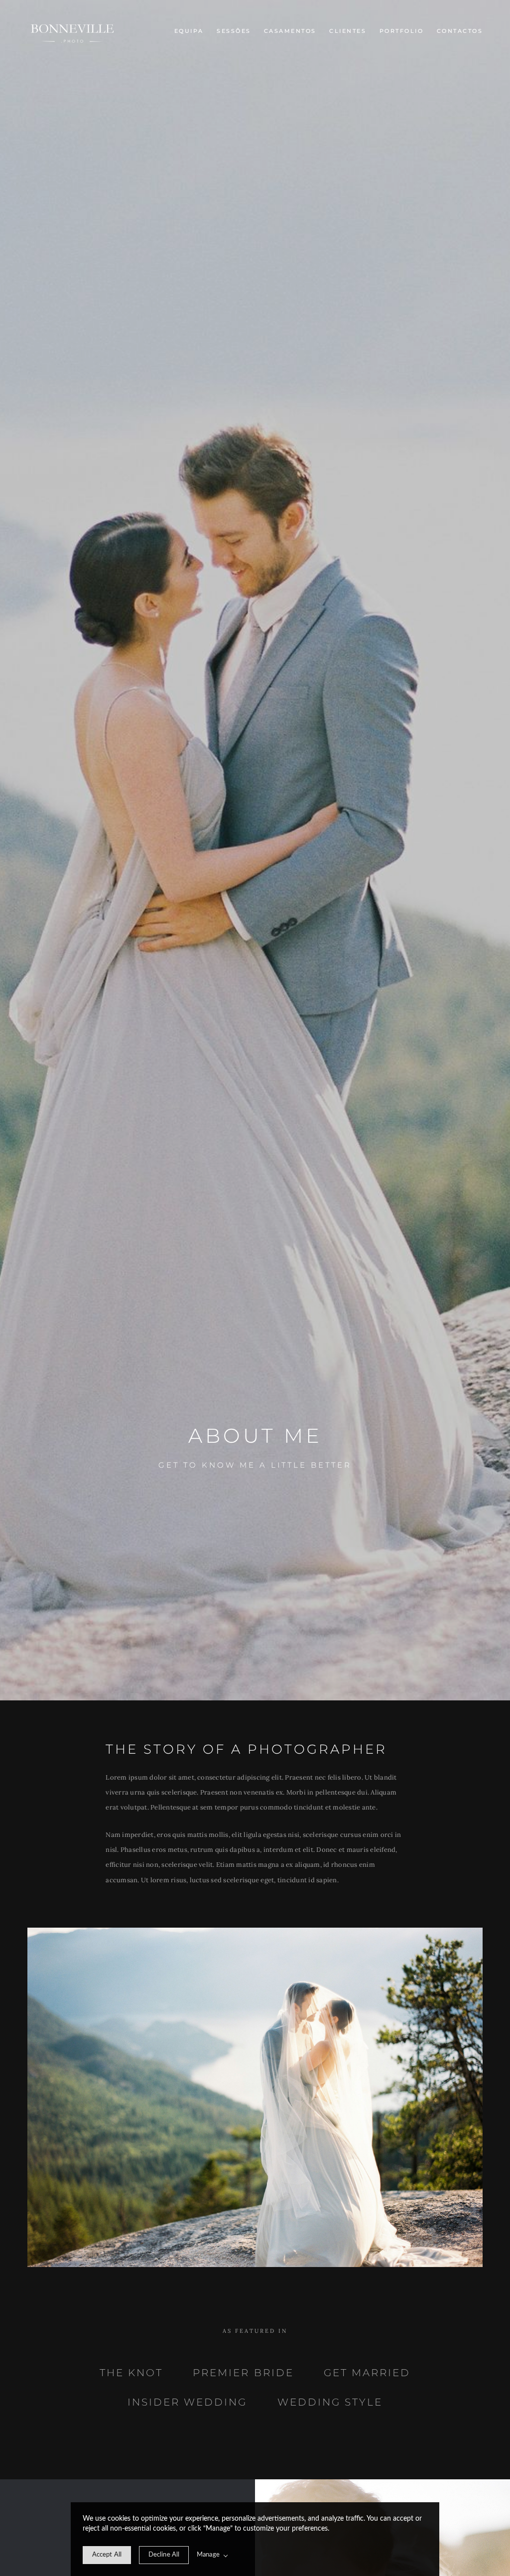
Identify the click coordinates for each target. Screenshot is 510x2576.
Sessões (234, 31)
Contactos (460, 31)
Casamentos (290, 31)
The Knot (131, 2373)
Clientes (348, 31)
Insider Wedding (187, 2402)
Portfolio (402, 31)
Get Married (367, 2373)
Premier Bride (243, 2373)
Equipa (189, 31)
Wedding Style (330, 2402)
